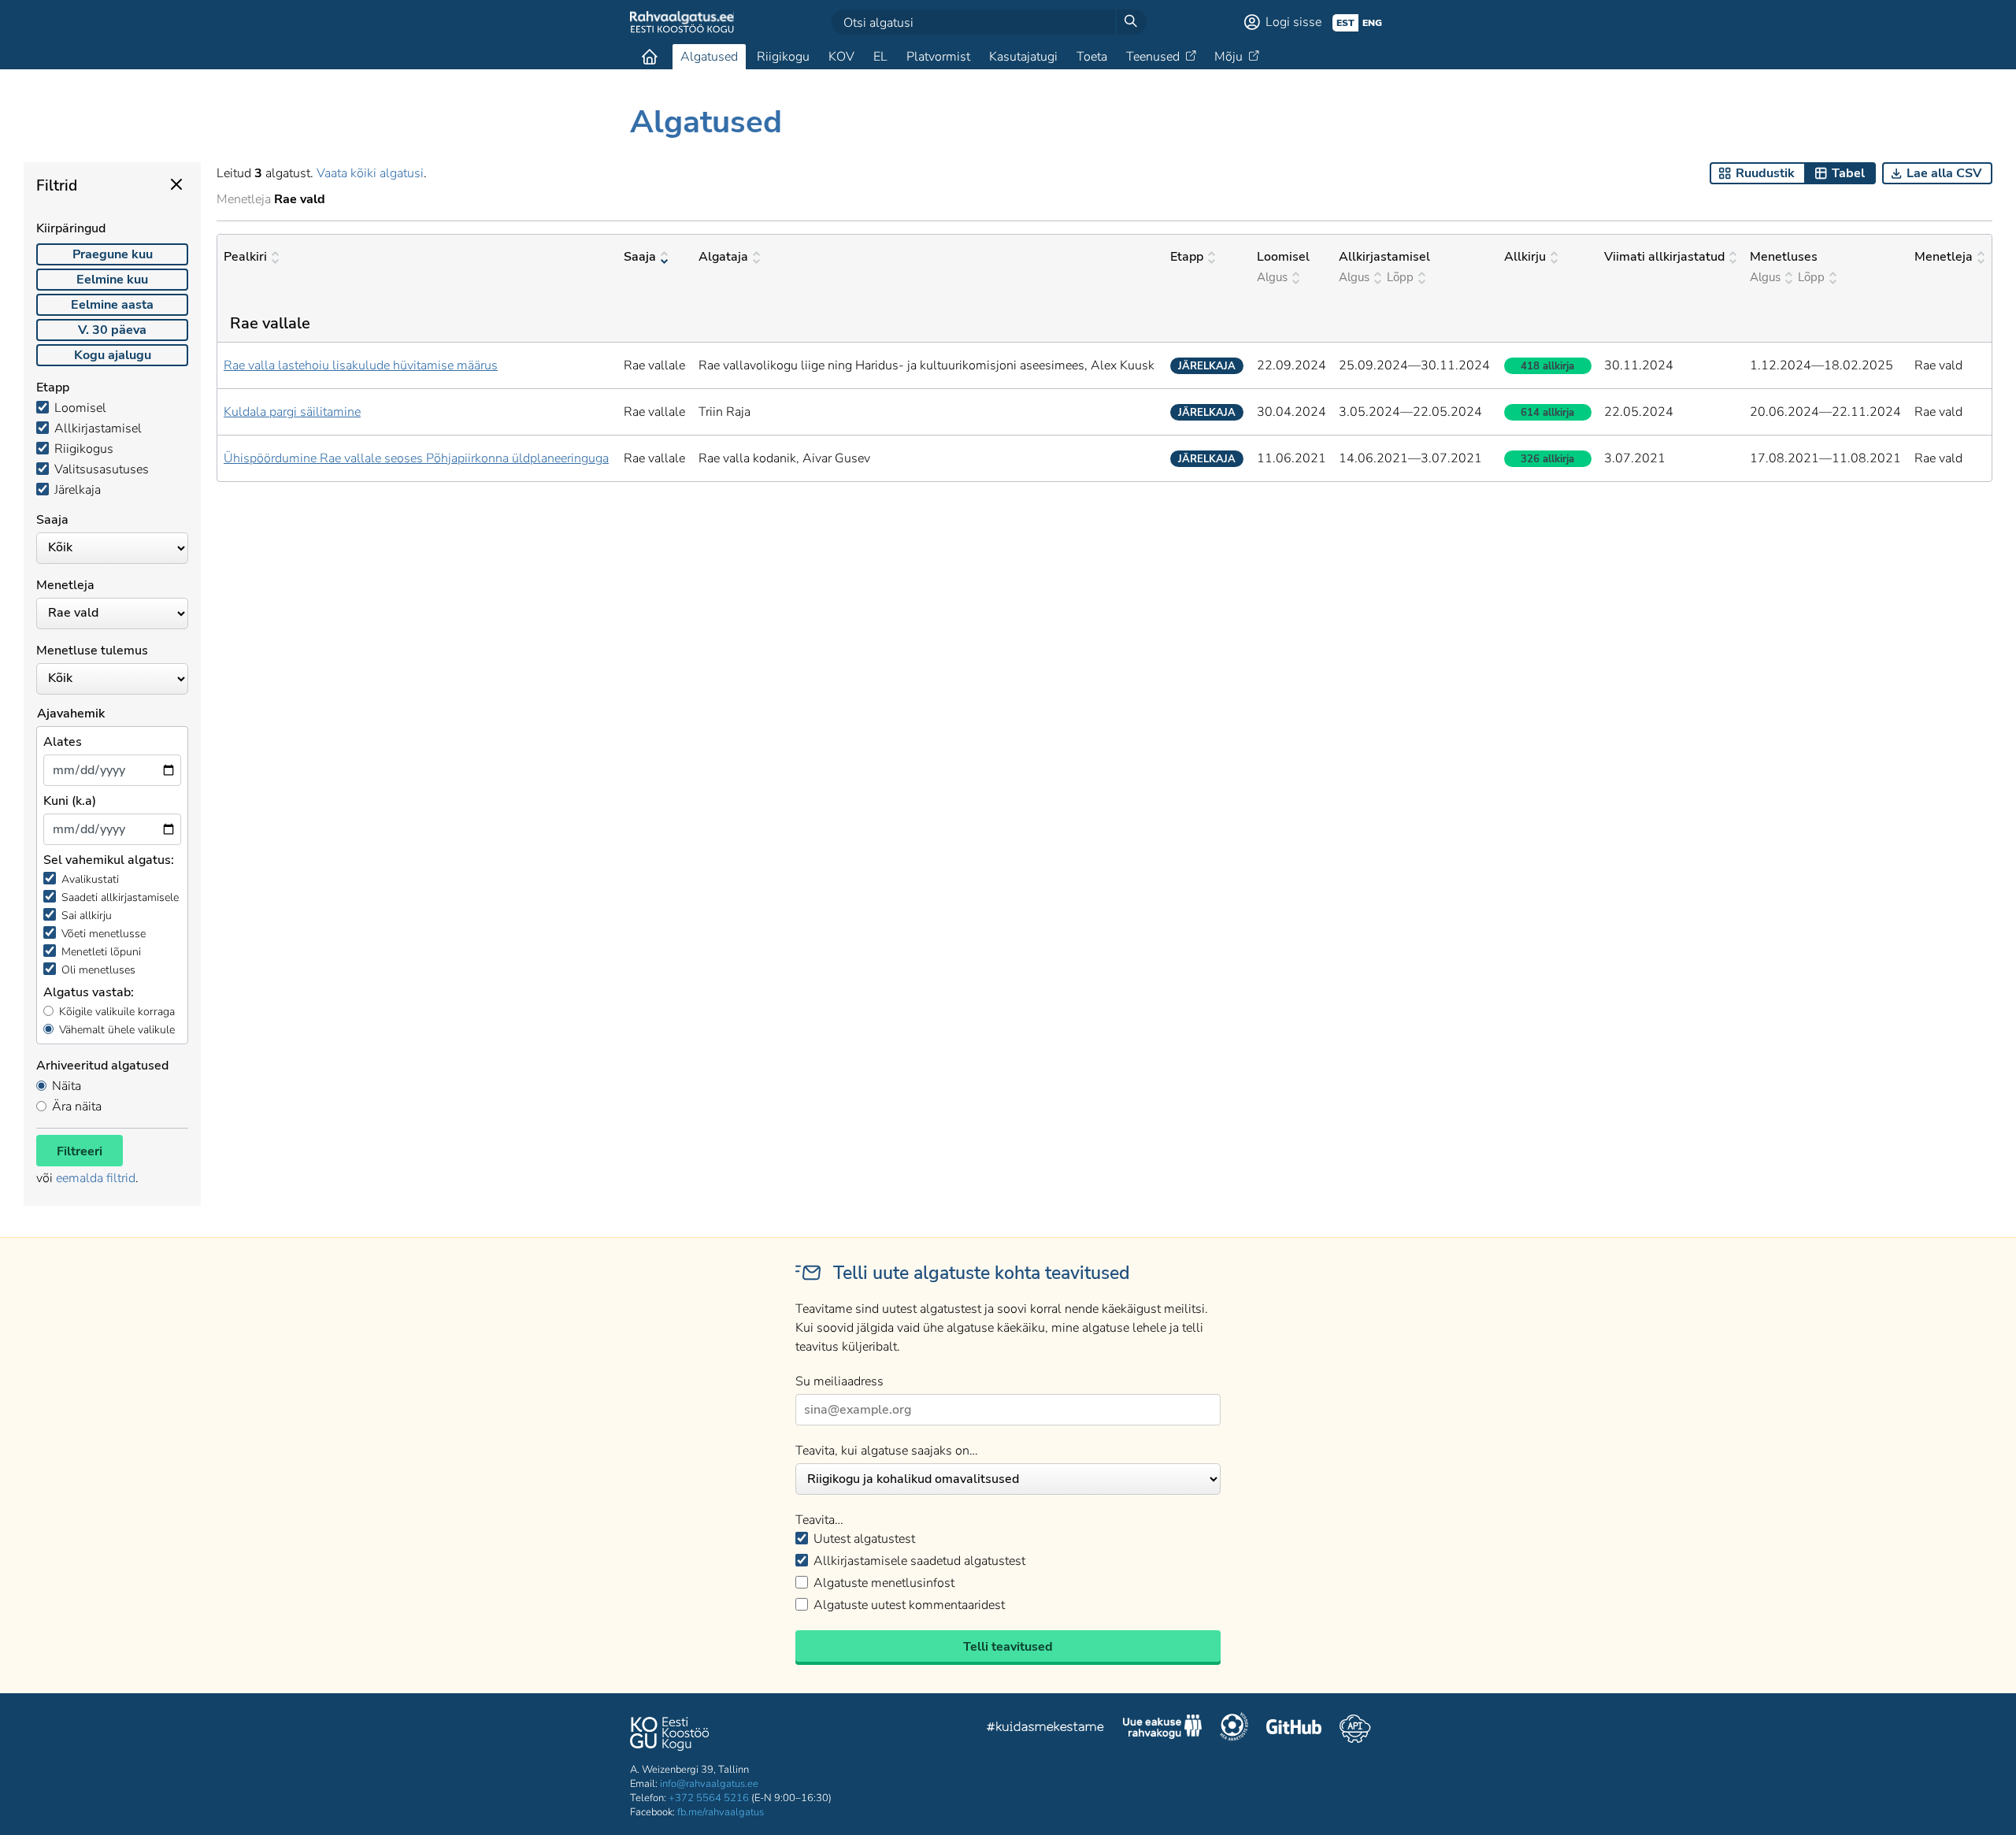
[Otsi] (1131, 22)
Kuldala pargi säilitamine (292, 412)
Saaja (640, 257)
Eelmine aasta (112, 305)
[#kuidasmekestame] (1046, 1729)
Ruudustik (1765, 173)
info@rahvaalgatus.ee (709, 1784)
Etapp (1187, 257)
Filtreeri (80, 1151)
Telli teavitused (1008, 1647)
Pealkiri (245, 257)
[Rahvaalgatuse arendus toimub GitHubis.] (1294, 1729)
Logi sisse (1293, 22)
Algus (1272, 277)
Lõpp (1400, 277)
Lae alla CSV (1944, 173)
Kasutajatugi (1023, 57)
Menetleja (1944, 257)
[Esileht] (650, 57)
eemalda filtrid (96, 1178)
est (1345, 23)
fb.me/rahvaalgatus (721, 1812)
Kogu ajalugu (113, 355)
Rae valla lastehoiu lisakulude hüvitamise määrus (361, 365)
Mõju (1228, 57)
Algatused (709, 57)
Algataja (723, 257)
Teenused (1153, 57)
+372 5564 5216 (709, 1798)
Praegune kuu (113, 254)
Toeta (1092, 57)
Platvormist (938, 57)
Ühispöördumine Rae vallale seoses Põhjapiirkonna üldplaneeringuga (416, 458)
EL (880, 57)
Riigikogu (783, 57)
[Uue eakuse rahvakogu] (1162, 1729)
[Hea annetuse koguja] (1234, 1729)
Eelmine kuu (112, 280)
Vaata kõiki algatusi (370, 173)
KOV (841, 57)
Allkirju (1525, 257)
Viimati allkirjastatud (1664, 257)
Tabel (1848, 173)
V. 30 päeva (112, 330)
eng (1372, 23)
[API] (1355, 1729)
